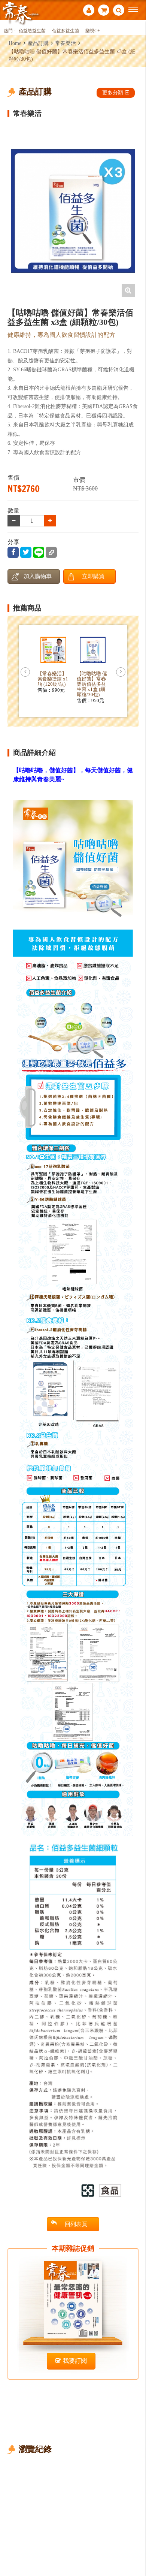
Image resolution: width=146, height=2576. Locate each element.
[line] (39, 552)
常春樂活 (66, 43)
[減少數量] (50, 521)
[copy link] (51, 552)
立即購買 (93, 576)
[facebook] (13, 552)
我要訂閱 (75, 2361)
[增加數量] (14, 521)
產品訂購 (38, 43)
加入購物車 (38, 576)
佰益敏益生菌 (32, 31)
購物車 (104, 11)
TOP (135, 2545)
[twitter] (26, 552)
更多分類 (113, 93)
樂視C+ (93, 31)
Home (15, 43)
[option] (73, 211)
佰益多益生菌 (66, 31)
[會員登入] (89, 11)
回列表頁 (76, 2224)
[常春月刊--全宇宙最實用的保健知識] (21, 13)
